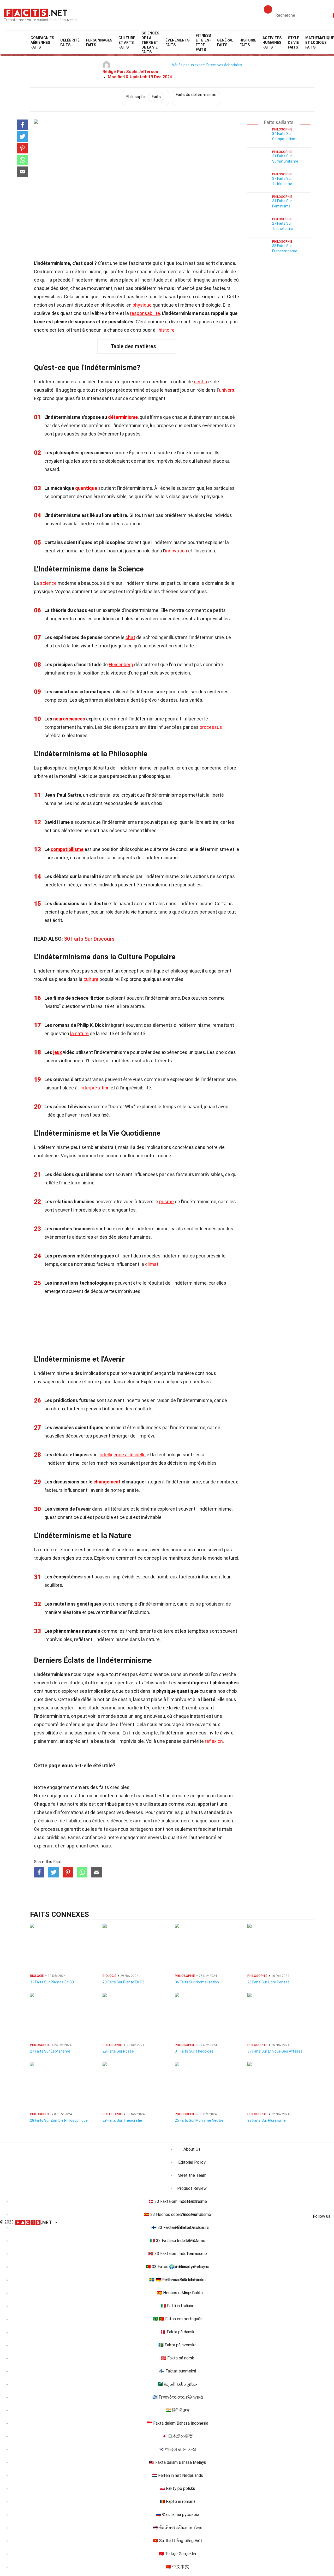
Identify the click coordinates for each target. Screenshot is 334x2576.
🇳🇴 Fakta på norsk (178, 2358)
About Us (192, 2149)
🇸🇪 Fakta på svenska (177, 2345)
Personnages (99, 43)
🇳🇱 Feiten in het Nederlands (177, 2475)
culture (91, 979)
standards (215, 1812)
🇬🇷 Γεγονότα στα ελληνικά (178, 2397)
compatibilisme (67, 849)
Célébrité (70, 43)
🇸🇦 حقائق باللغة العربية (177, 2384)
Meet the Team (192, 2175)
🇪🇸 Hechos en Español (177, 2293)
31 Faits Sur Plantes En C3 (52, 1982)
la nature (79, 1033)
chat (130, 637)
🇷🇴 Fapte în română (178, 2502)
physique (142, 305)
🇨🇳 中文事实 (177, 2567)
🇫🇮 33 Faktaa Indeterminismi (178, 2228)
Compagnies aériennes (42, 43)
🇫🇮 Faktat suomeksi (178, 2371)
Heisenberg (121, 664)
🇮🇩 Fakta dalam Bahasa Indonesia (178, 2423)
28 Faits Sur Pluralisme (267, 2120)
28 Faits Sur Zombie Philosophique (59, 2120)
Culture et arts (127, 43)
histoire (167, 330)
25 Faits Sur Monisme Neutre (199, 2120)
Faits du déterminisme (196, 95)
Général (225, 43)
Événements (177, 43)
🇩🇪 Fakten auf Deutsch (177, 2280)
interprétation (95, 1088)
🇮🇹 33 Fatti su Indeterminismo (178, 2241)
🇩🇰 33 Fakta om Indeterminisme (178, 2201)
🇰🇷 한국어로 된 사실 (177, 2449)
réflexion (214, 1741)
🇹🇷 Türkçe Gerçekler (178, 2554)
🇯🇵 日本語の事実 (177, 2436)
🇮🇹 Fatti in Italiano (178, 2306)
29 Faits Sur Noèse (118, 2051)
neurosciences (69, 719)
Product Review (192, 2188)
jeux (58, 1052)
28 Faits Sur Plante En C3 (123, 1982)
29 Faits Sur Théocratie (122, 2120)
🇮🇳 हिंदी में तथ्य (178, 2410)
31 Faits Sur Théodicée (194, 2051)
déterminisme (123, 417)
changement (107, 1482)
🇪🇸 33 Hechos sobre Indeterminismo (178, 2214)
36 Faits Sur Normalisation (197, 1982)
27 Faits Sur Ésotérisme (50, 2051)
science (48, 583)
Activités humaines (272, 43)
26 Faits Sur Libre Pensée (269, 1982)
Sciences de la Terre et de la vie (150, 43)
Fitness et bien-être (203, 43)
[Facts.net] (36, 12)
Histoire (248, 43)
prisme (166, 1201)
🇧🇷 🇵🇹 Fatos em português (178, 2319)
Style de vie (293, 43)
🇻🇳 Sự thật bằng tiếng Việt (178, 2541)
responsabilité (145, 313)
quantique (86, 488)
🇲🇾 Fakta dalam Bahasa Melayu (178, 2462)
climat (152, 1264)
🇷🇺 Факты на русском (177, 2515)
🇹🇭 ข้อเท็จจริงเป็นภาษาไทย (177, 2528)
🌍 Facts (178, 2267)
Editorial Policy (192, 2162)
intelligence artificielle (123, 1455)
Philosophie (143, 97)
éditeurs (101, 1821)
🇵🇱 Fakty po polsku (177, 2488)
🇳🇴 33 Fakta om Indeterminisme (178, 2254)
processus (211, 727)
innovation (176, 551)
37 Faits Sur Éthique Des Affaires (275, 2051)
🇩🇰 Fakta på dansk (177, 2332)
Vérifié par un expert (189, 65)
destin (201, 382)
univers (227, 390)
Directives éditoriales (224, 65)
